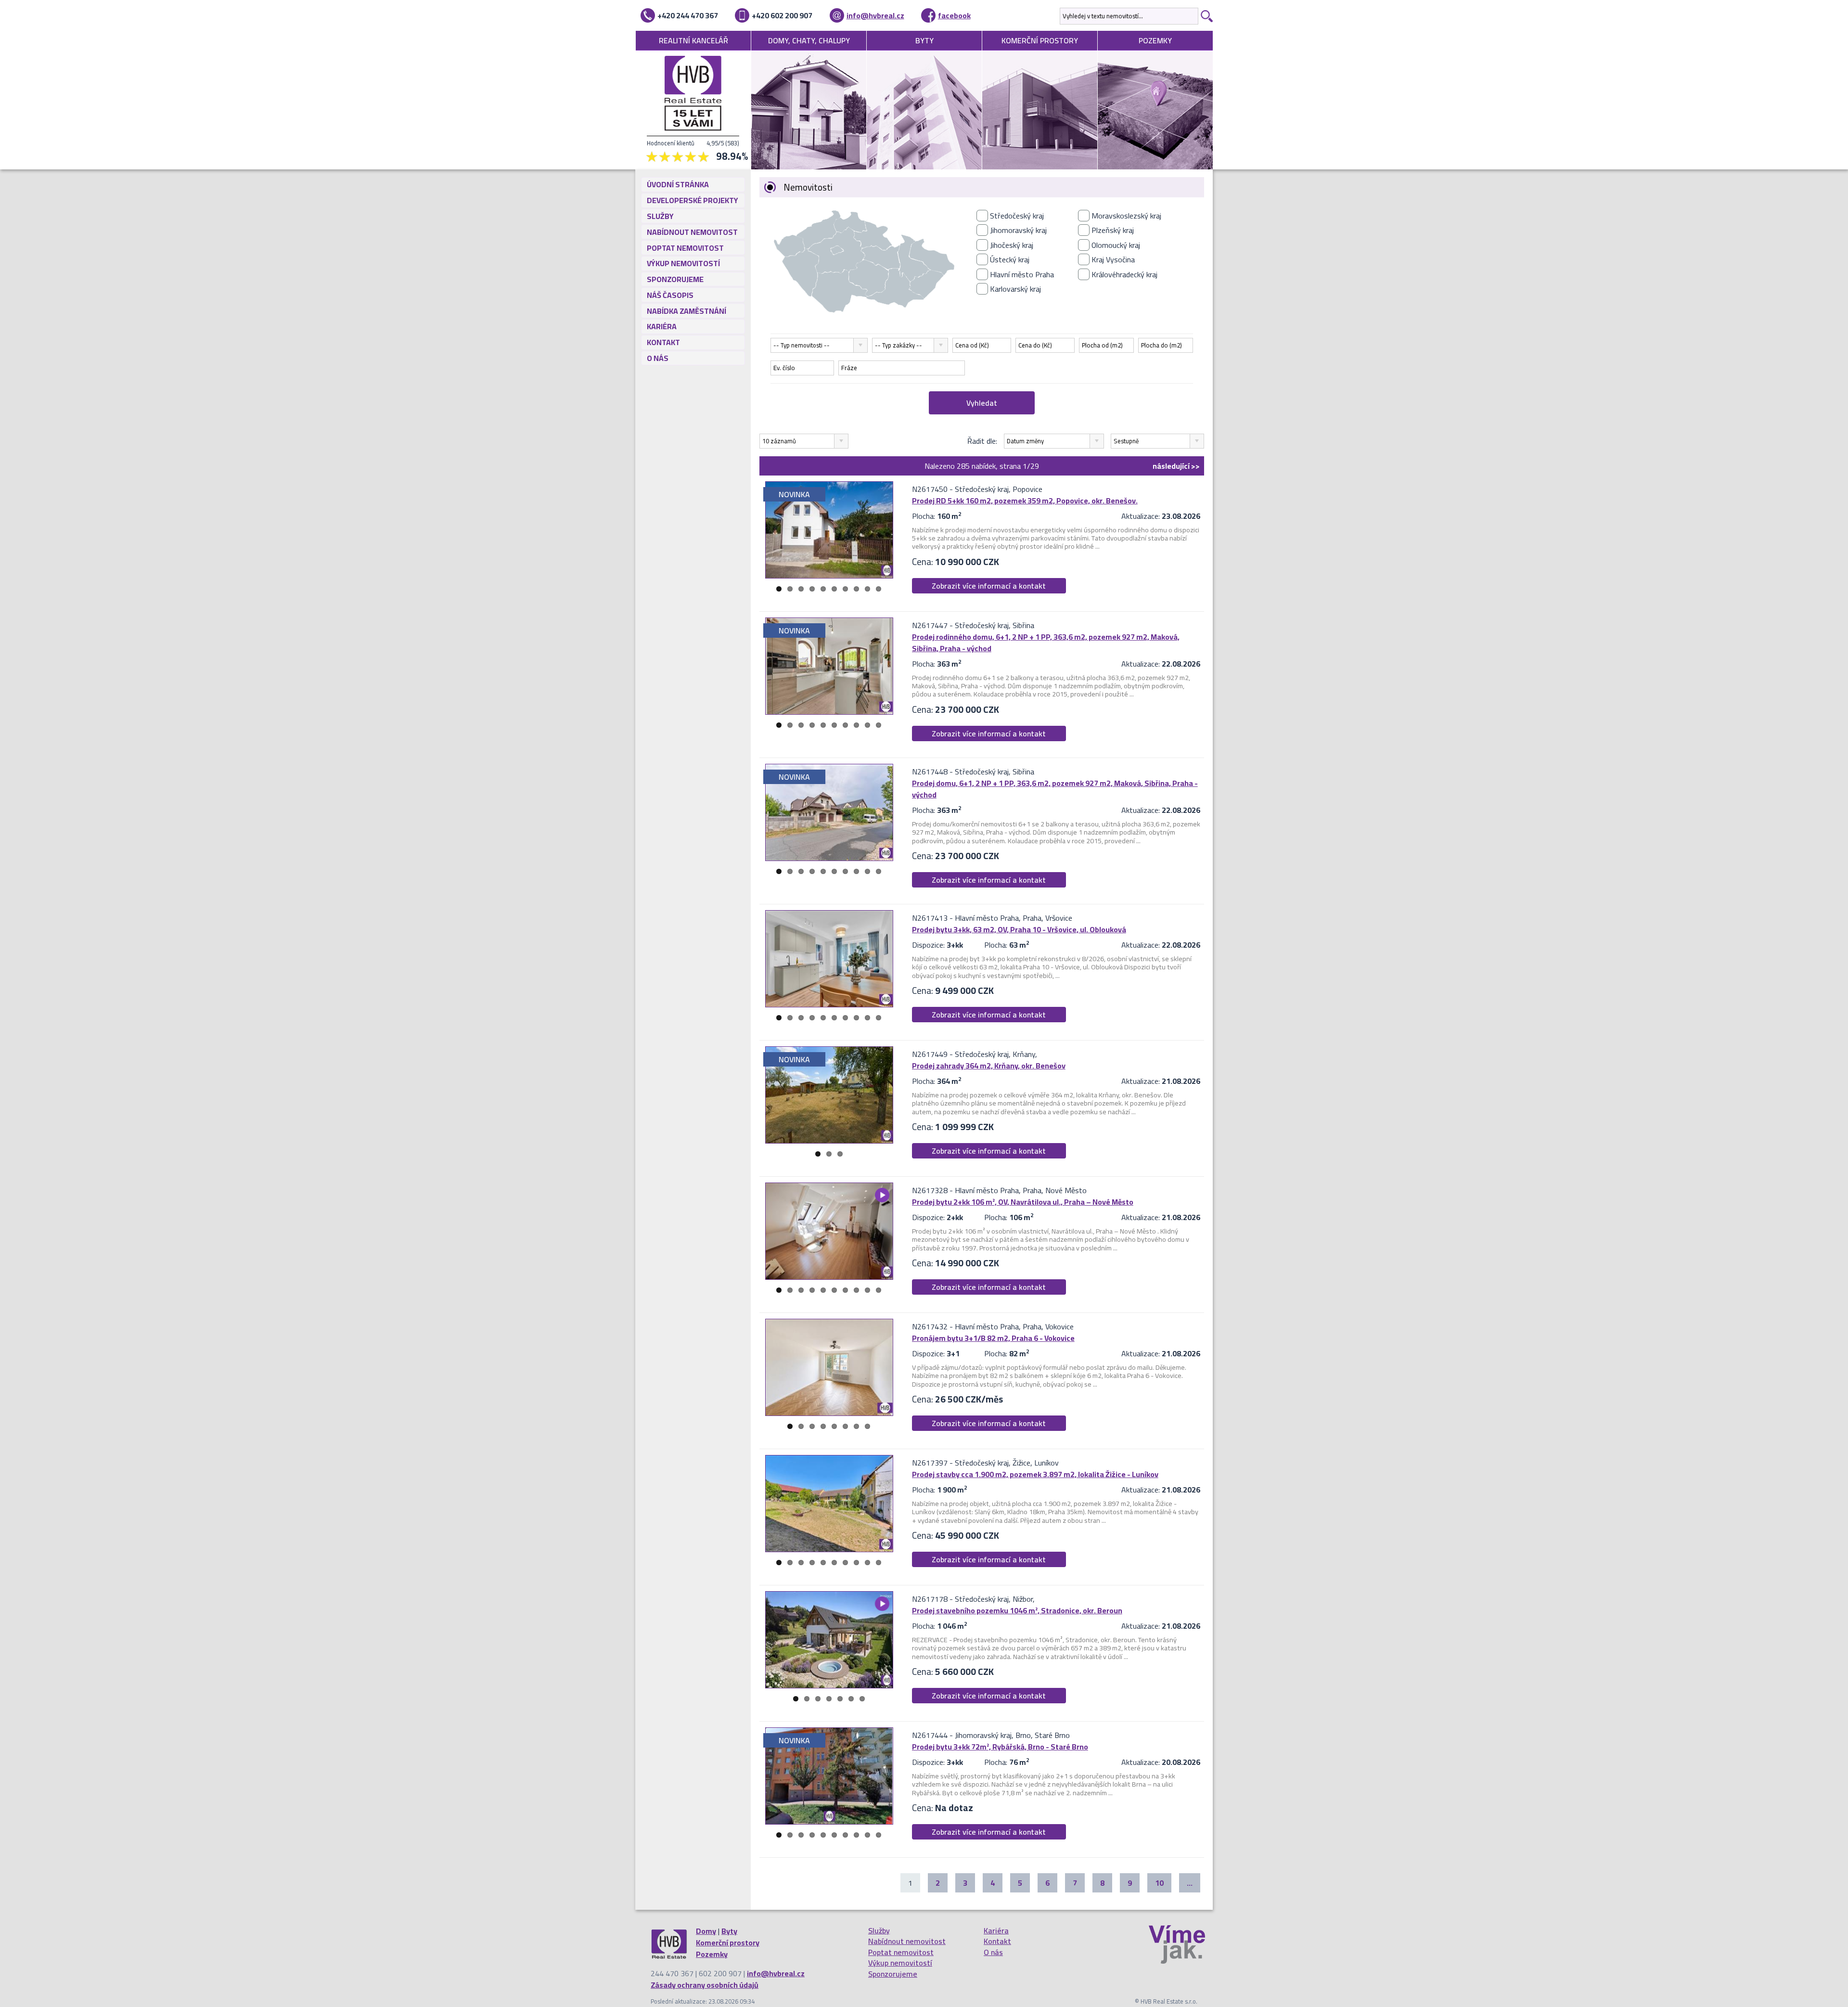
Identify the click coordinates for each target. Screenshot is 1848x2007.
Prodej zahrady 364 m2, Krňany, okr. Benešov (989, 1066)
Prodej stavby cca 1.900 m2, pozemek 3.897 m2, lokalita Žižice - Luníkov (1035, 1474)
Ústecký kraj (1010, 259)
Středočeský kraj (1017, 216)
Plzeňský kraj (1113, 230)
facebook (954, 15)
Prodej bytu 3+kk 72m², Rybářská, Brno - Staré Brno (1000, 1747)
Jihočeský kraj (1012, 245)
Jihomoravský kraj (1018, 230)
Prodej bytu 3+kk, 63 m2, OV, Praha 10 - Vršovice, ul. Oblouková (1019, 929)
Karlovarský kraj (1015, 289)
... (1190, 1883)
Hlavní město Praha (1022, 274)
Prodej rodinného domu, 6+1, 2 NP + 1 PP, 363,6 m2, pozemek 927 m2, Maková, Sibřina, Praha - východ (1046, 643)
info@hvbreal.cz (875, 15)
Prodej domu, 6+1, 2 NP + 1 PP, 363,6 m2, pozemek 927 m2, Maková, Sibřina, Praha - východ (1055, 789)
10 (879, 589)
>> (1176, 466)
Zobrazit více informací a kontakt (989, 586)
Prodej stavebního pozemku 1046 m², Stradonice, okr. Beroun (1017, 1610)
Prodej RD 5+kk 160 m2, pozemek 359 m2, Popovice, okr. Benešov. (1025, 501)
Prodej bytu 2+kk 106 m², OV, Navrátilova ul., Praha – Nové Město (1023, 1202)
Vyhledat (982, 403)
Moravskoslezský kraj (1126, 216)
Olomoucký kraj (1116, 245)
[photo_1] (829, 530)
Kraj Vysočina (1113, 259)
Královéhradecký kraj (1124, 274)
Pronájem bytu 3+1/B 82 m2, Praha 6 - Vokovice (993, 1338)
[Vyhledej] (1206, 16)
